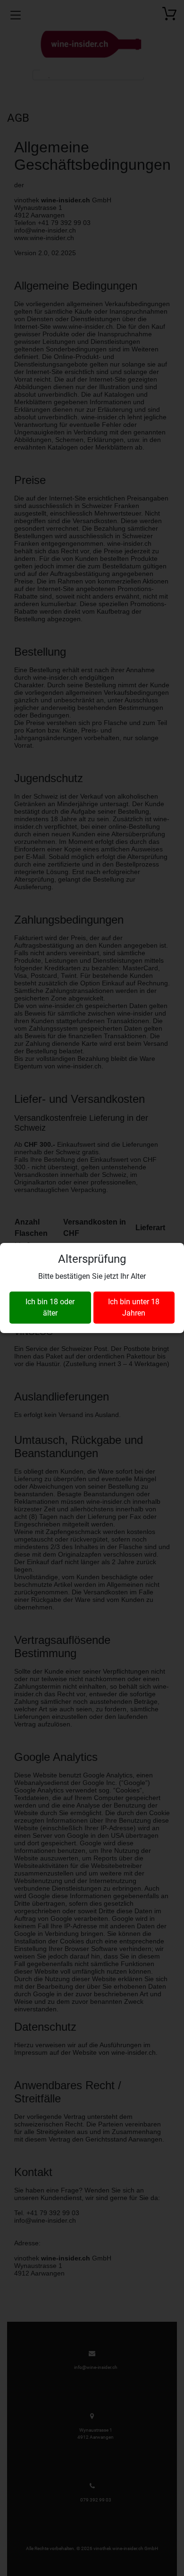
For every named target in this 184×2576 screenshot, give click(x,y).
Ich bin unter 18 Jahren (134, 1307)
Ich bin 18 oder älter (50, 1307)
